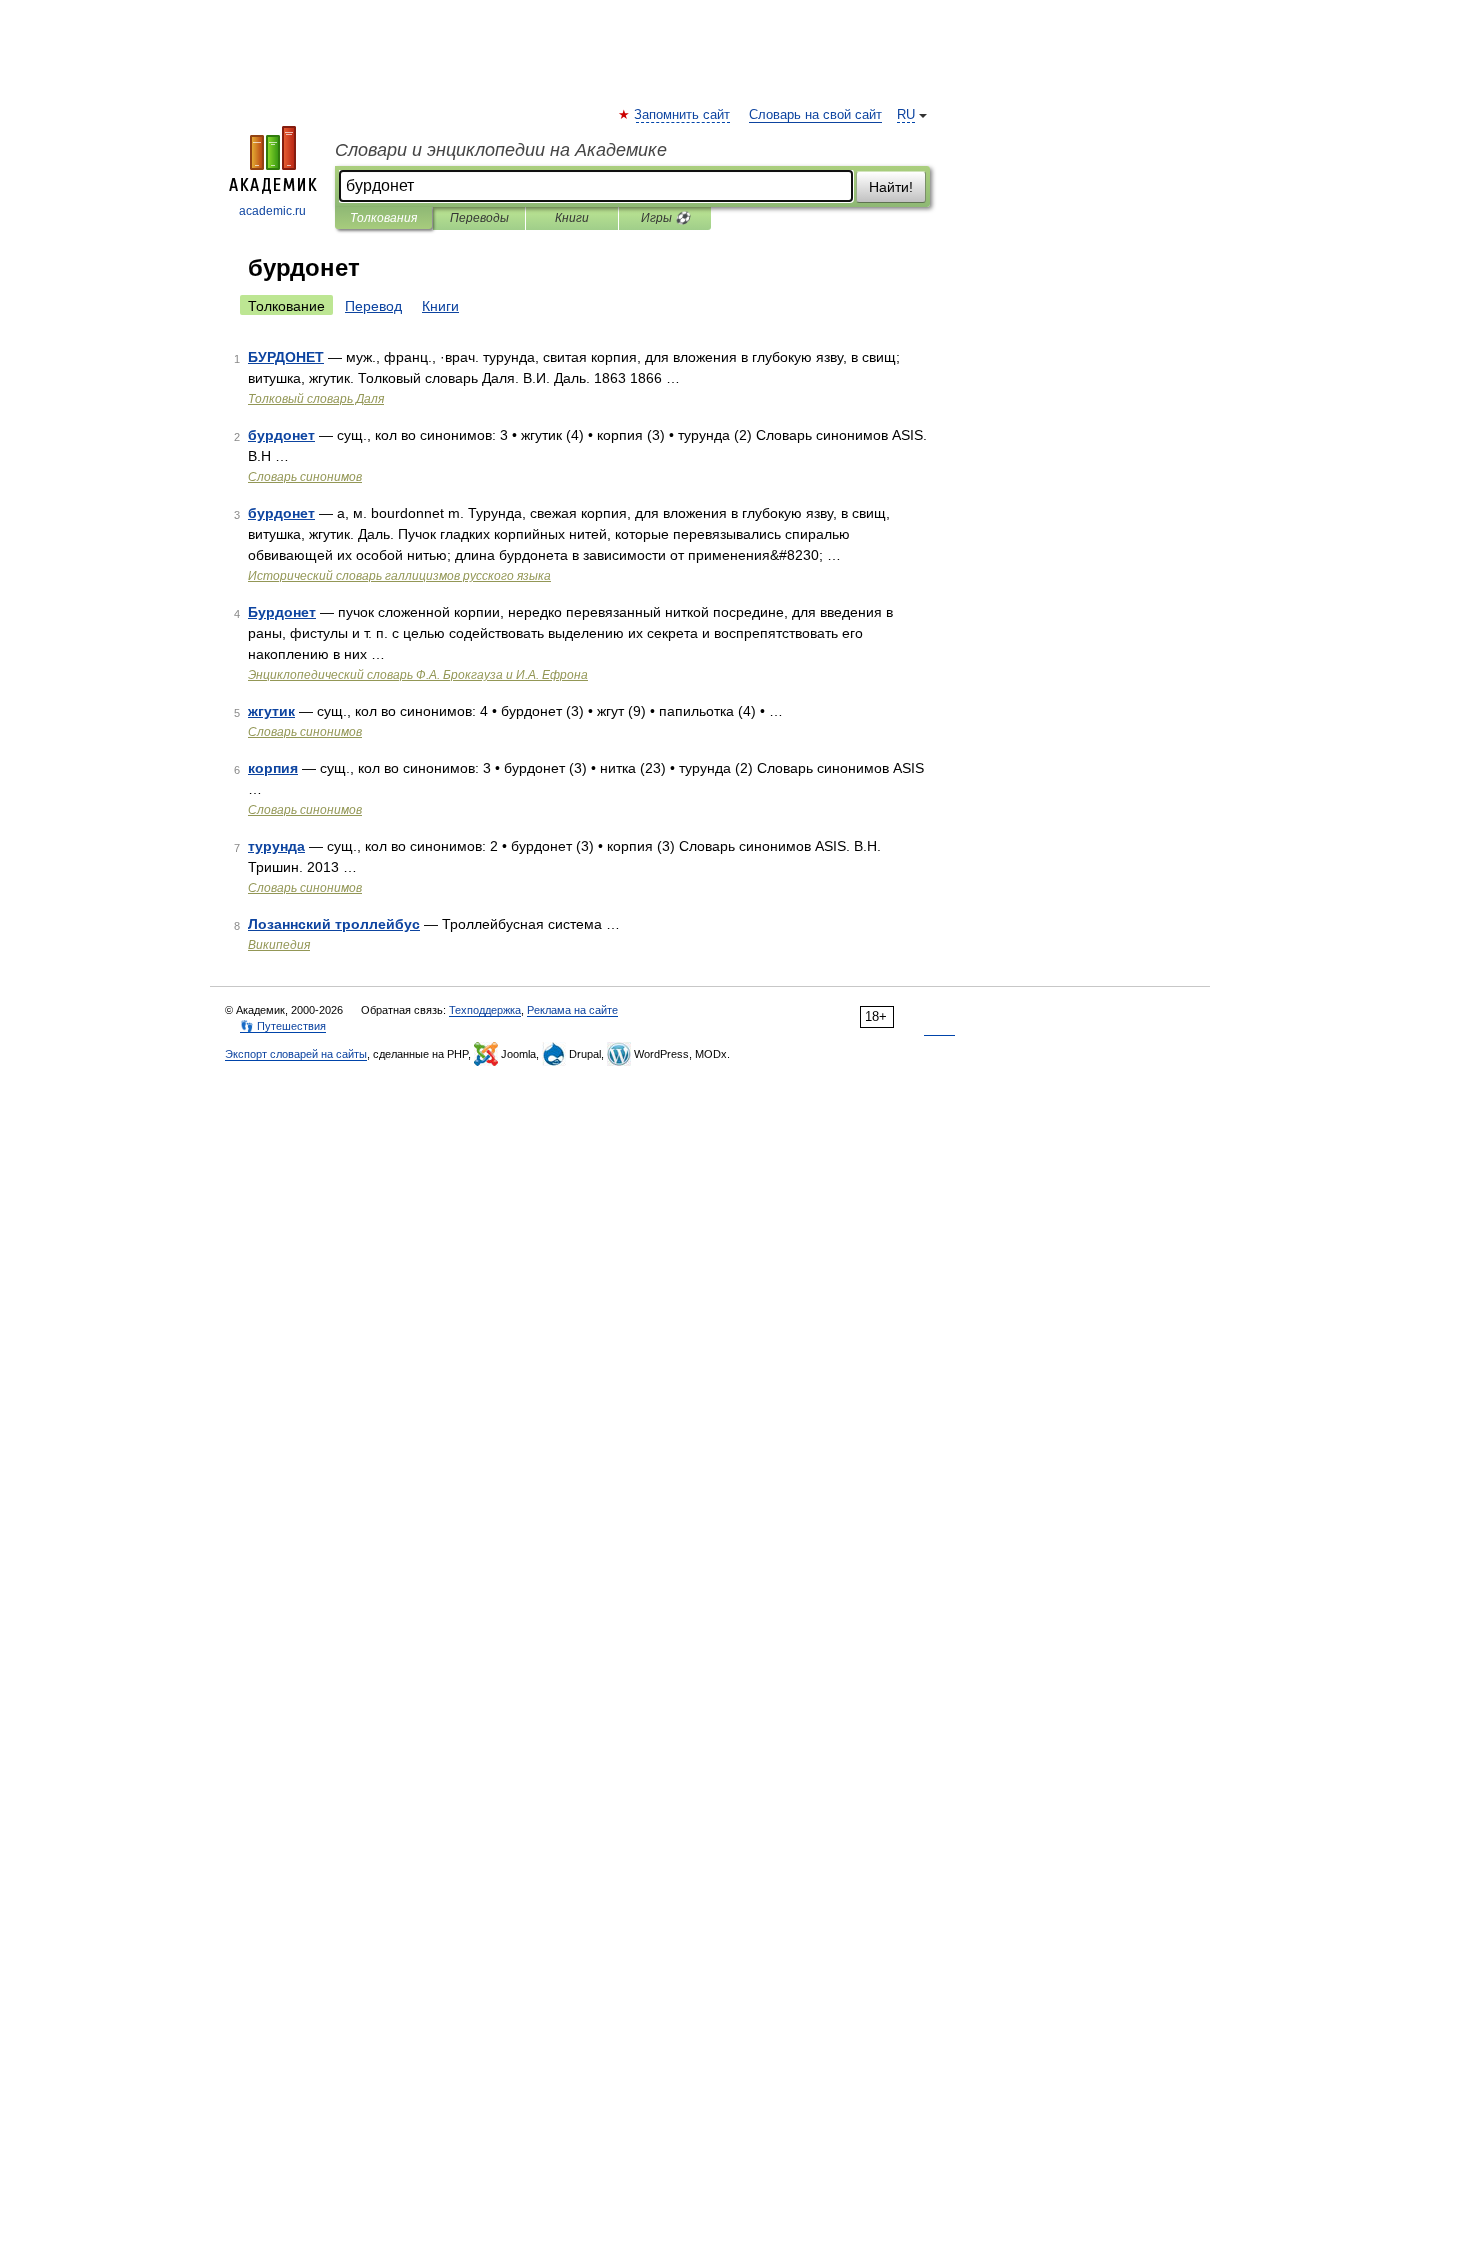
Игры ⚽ (665, 218)
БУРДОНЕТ (286, 357)
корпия (273, 768)
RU (906, 115)
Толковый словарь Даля (316, 399)
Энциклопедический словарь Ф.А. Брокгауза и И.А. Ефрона (418, 675)
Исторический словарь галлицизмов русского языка (399, 576)
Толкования (383, 218)
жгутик (271, 711)
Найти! (891, 187)
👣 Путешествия (283, 1026)
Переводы (479, 218)
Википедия (279, 945)
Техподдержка (485, 1010)
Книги (572, 218)
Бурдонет (282, 612)
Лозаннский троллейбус (334, 924)
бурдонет (281, 435)
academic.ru (272, 211)
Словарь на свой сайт (815, 115)
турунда (276, 846)
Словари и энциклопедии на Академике (501, 150)
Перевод (373, 306)
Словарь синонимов (305, 477)
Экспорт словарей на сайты (296, 1054)
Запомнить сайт (683, 115)
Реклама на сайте (572, 1010)
